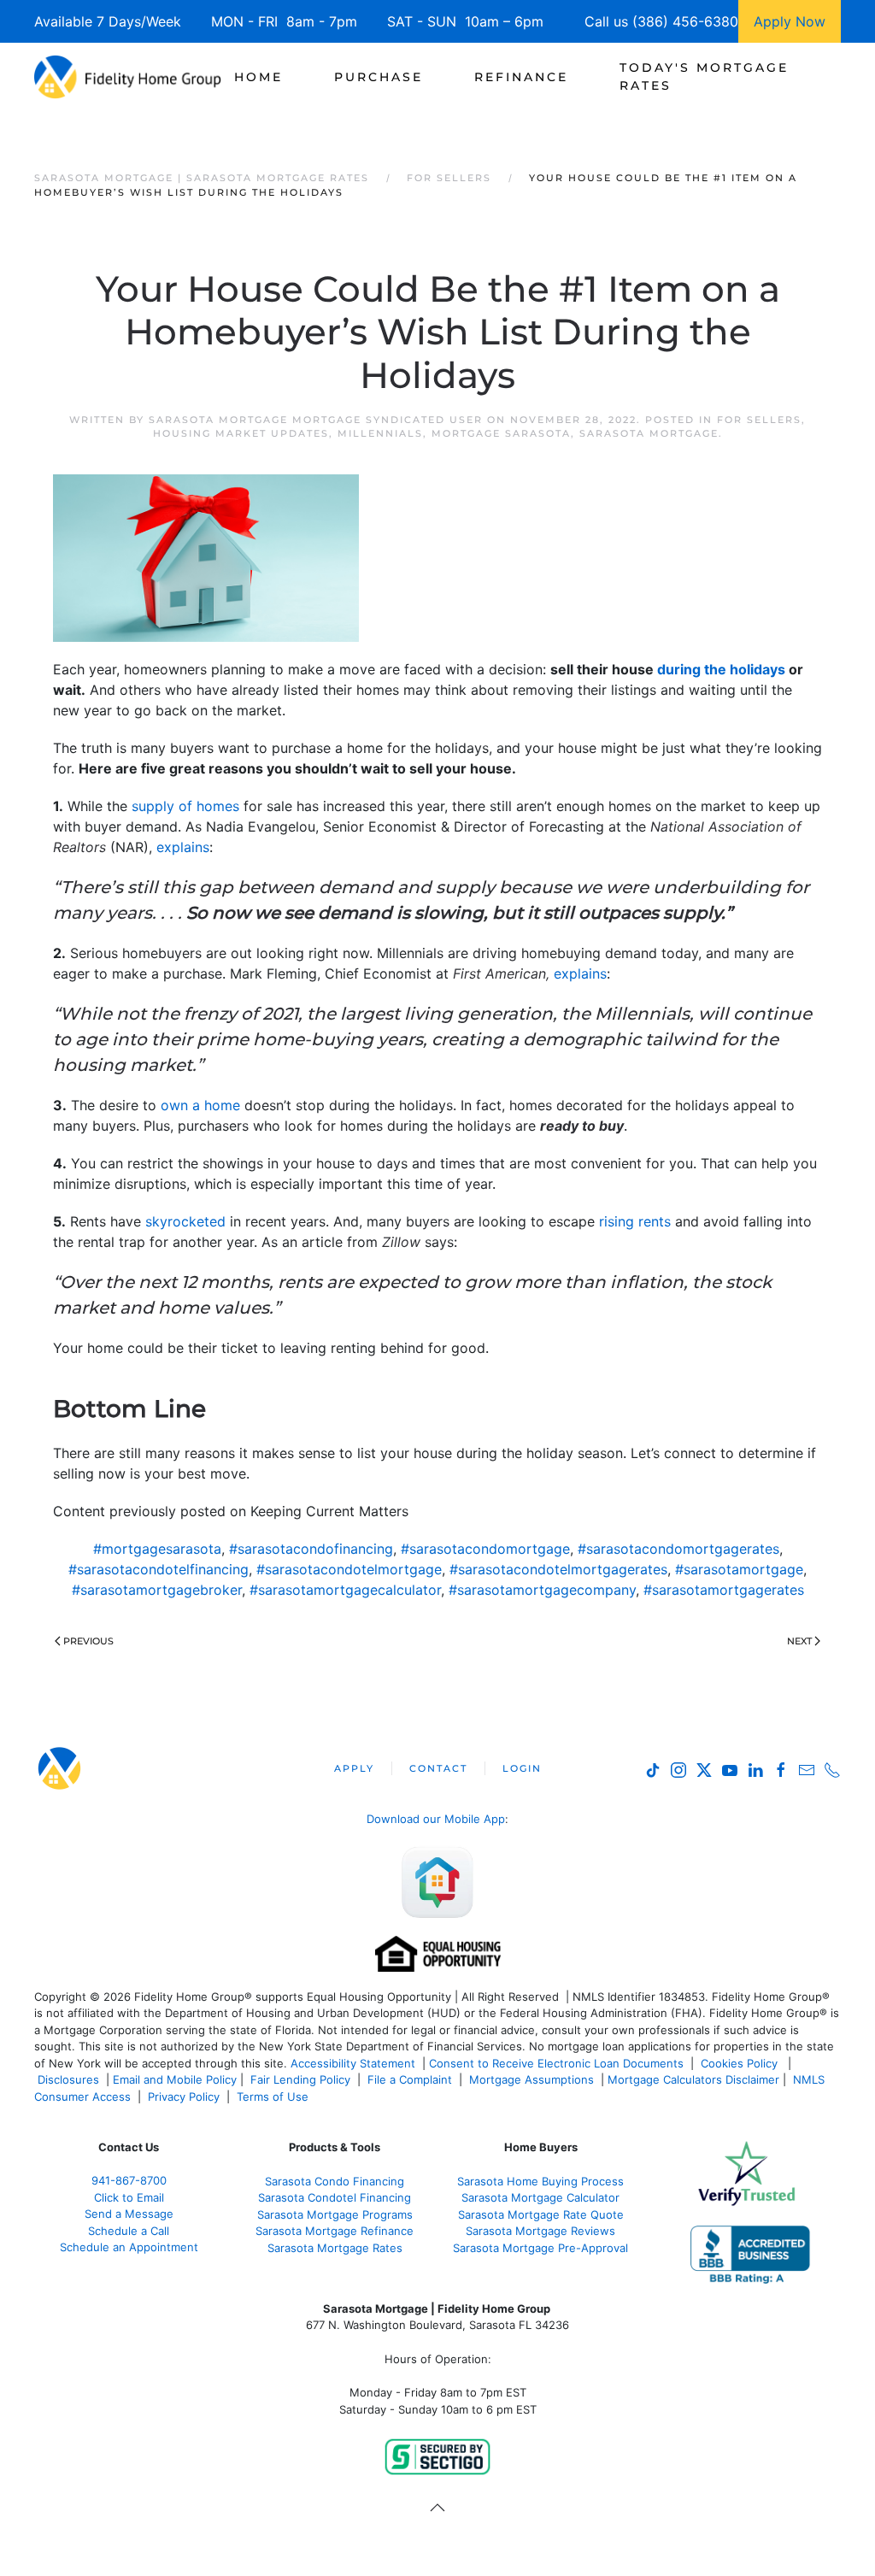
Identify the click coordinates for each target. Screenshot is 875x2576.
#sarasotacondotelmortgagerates (558, 1569)
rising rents (635, 1221)
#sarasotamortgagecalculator (345, 1590)
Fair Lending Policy (300, 2079)
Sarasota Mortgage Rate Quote (541, 2214)
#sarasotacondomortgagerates (678, 1549)
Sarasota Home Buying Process (540, 2181)
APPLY (354, 1768)
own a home (200, 1105)
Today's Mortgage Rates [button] (704, 76)
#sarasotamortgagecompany (542, 1590)
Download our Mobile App (436, 1819)
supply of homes (185, 806)
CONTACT (438, 1768)
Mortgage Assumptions (531, 2079)
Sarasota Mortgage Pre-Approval (540, 2248)
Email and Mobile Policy (175, 2079)
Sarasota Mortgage (649, 433)
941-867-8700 (129, 2180)
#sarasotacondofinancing (311, 1549)
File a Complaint (411, 2079)
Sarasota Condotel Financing (335, 2197)
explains (183, 847)
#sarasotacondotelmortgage (349, 1569)
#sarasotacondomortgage (485, 1549)
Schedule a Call (129, 2231)
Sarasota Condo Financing (335, 2181)
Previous (88, 1641)
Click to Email (129, 2197)
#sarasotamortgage (739, 1569)
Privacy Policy (184, 2097)
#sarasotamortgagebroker (157, 1590)
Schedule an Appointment (129, 2247)
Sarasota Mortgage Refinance (335, 2231)
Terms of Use (274, 2097)
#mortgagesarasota (157, 1549)
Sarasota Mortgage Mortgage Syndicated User (316, 420)
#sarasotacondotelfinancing (159, 1569)
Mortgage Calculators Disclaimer (693, 2079)
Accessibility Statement (353, 2063)
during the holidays (721, 669)
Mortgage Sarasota (501, 433)
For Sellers (759, 420)
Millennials (380, 433)
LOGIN (522, 1768)
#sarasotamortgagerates (724, 1590)
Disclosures (68, 2079)
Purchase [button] (379, 77)
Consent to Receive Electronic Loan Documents (556, 2063)
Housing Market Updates (241, 433)
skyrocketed (185, 1221)
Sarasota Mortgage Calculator (540, 2197)
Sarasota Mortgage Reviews (540, 2231)
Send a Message (129, 2214)
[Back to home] (128, 77)
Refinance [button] (521, 77)
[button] (437, 2508)
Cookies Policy (741, 2063)
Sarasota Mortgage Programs (335, 2214)
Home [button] (258, 77)
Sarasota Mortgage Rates (335, 2248)
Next (799, 1641)
